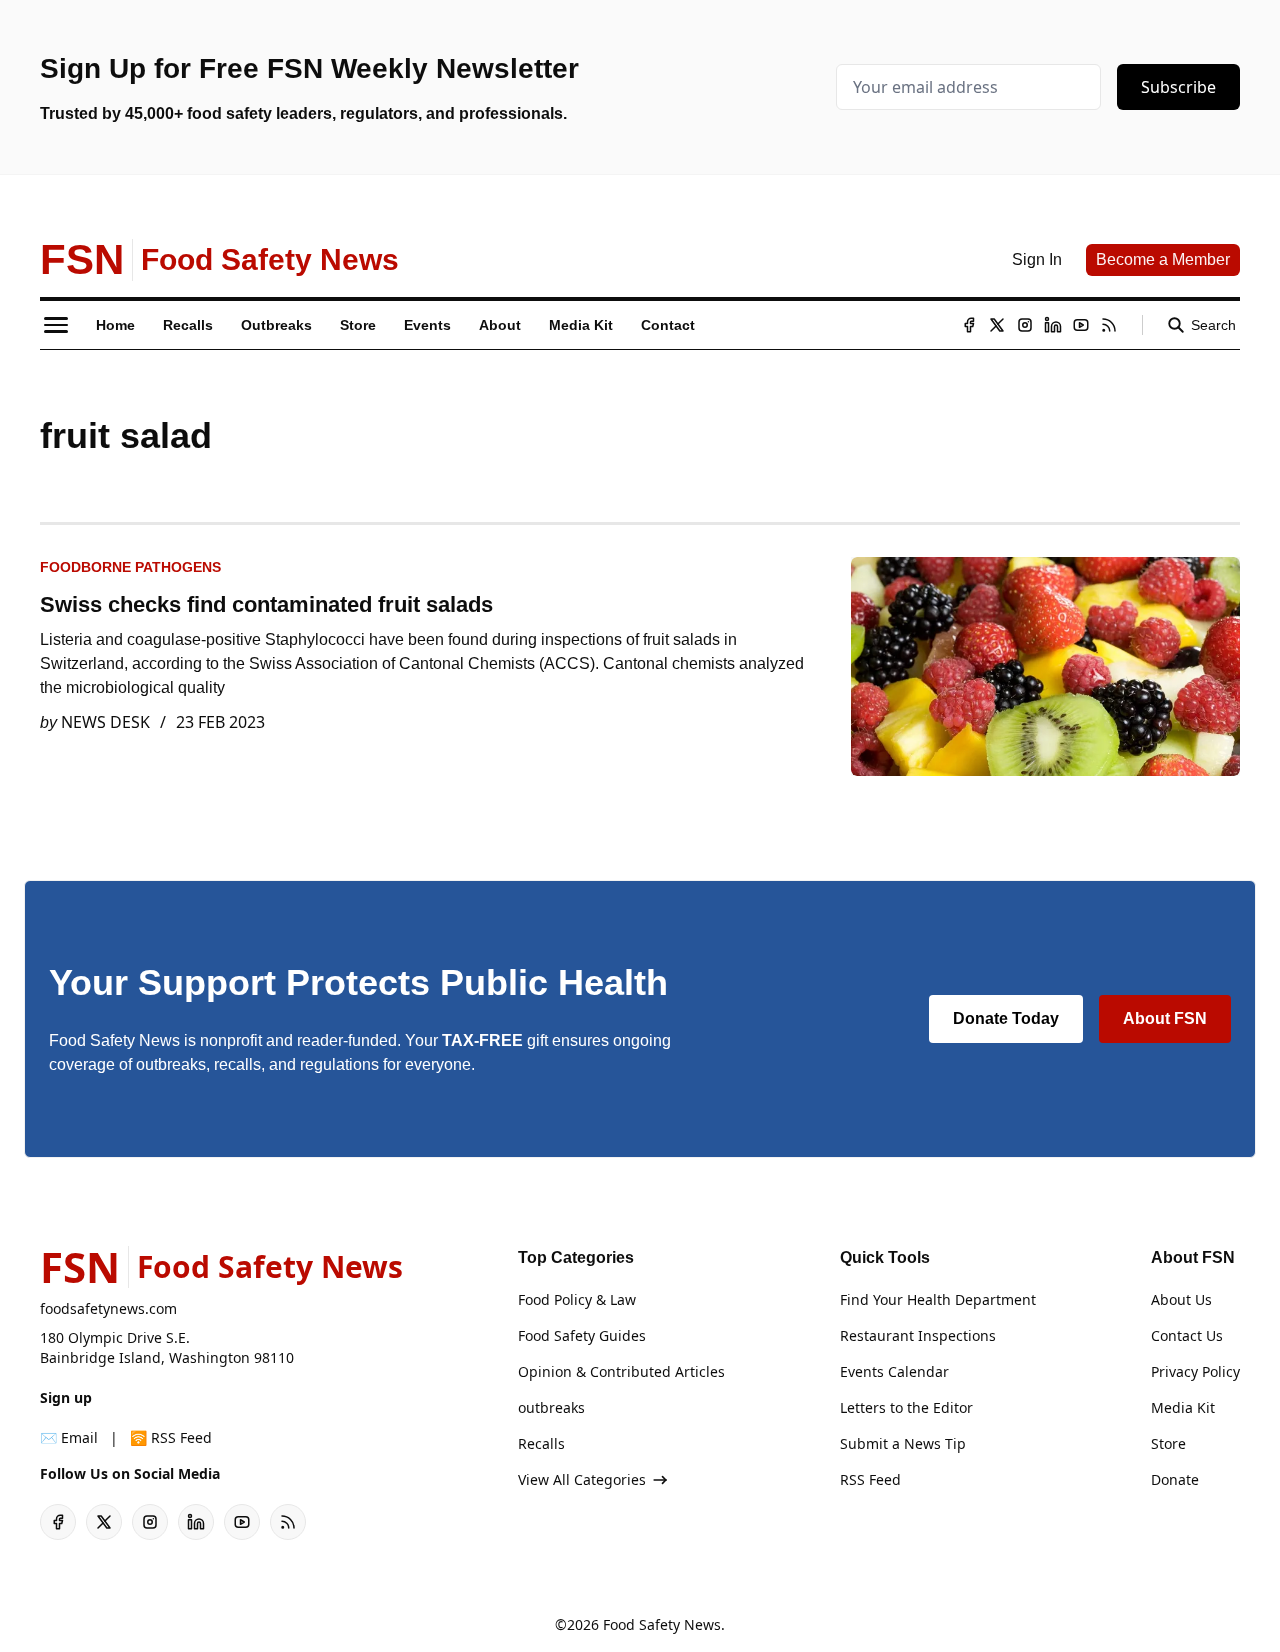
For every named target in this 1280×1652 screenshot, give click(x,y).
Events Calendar (894, 1371)
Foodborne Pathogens (130, 567)
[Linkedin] (1053, 325)
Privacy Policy (1195, 1371)
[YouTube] (1081, 325)
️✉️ (69, 1437)
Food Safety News (662, 1624)
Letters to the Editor (906, 1407)
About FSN (1165, 1018)
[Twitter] (997, 325)
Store (1168, 1443)
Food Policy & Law (577, 1299)
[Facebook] (969, 325)
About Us (1181, 1299)
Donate (1175, 1479)
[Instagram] (1025, 325)
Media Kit (1183, 1407)
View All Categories (582, 1479)
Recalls (541, 1443)
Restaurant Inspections (918, 1335)
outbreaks (551, 1407)
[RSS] (1109, 325)
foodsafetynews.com (108, 1308)
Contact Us (1187, 1335)
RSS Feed (870, 1479)
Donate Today (1006, 1018)
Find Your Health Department (938, 1299)
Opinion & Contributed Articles (621, 1371)
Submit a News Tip (903, 1443)
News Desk (105, 722)
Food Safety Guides (582, 1335)
